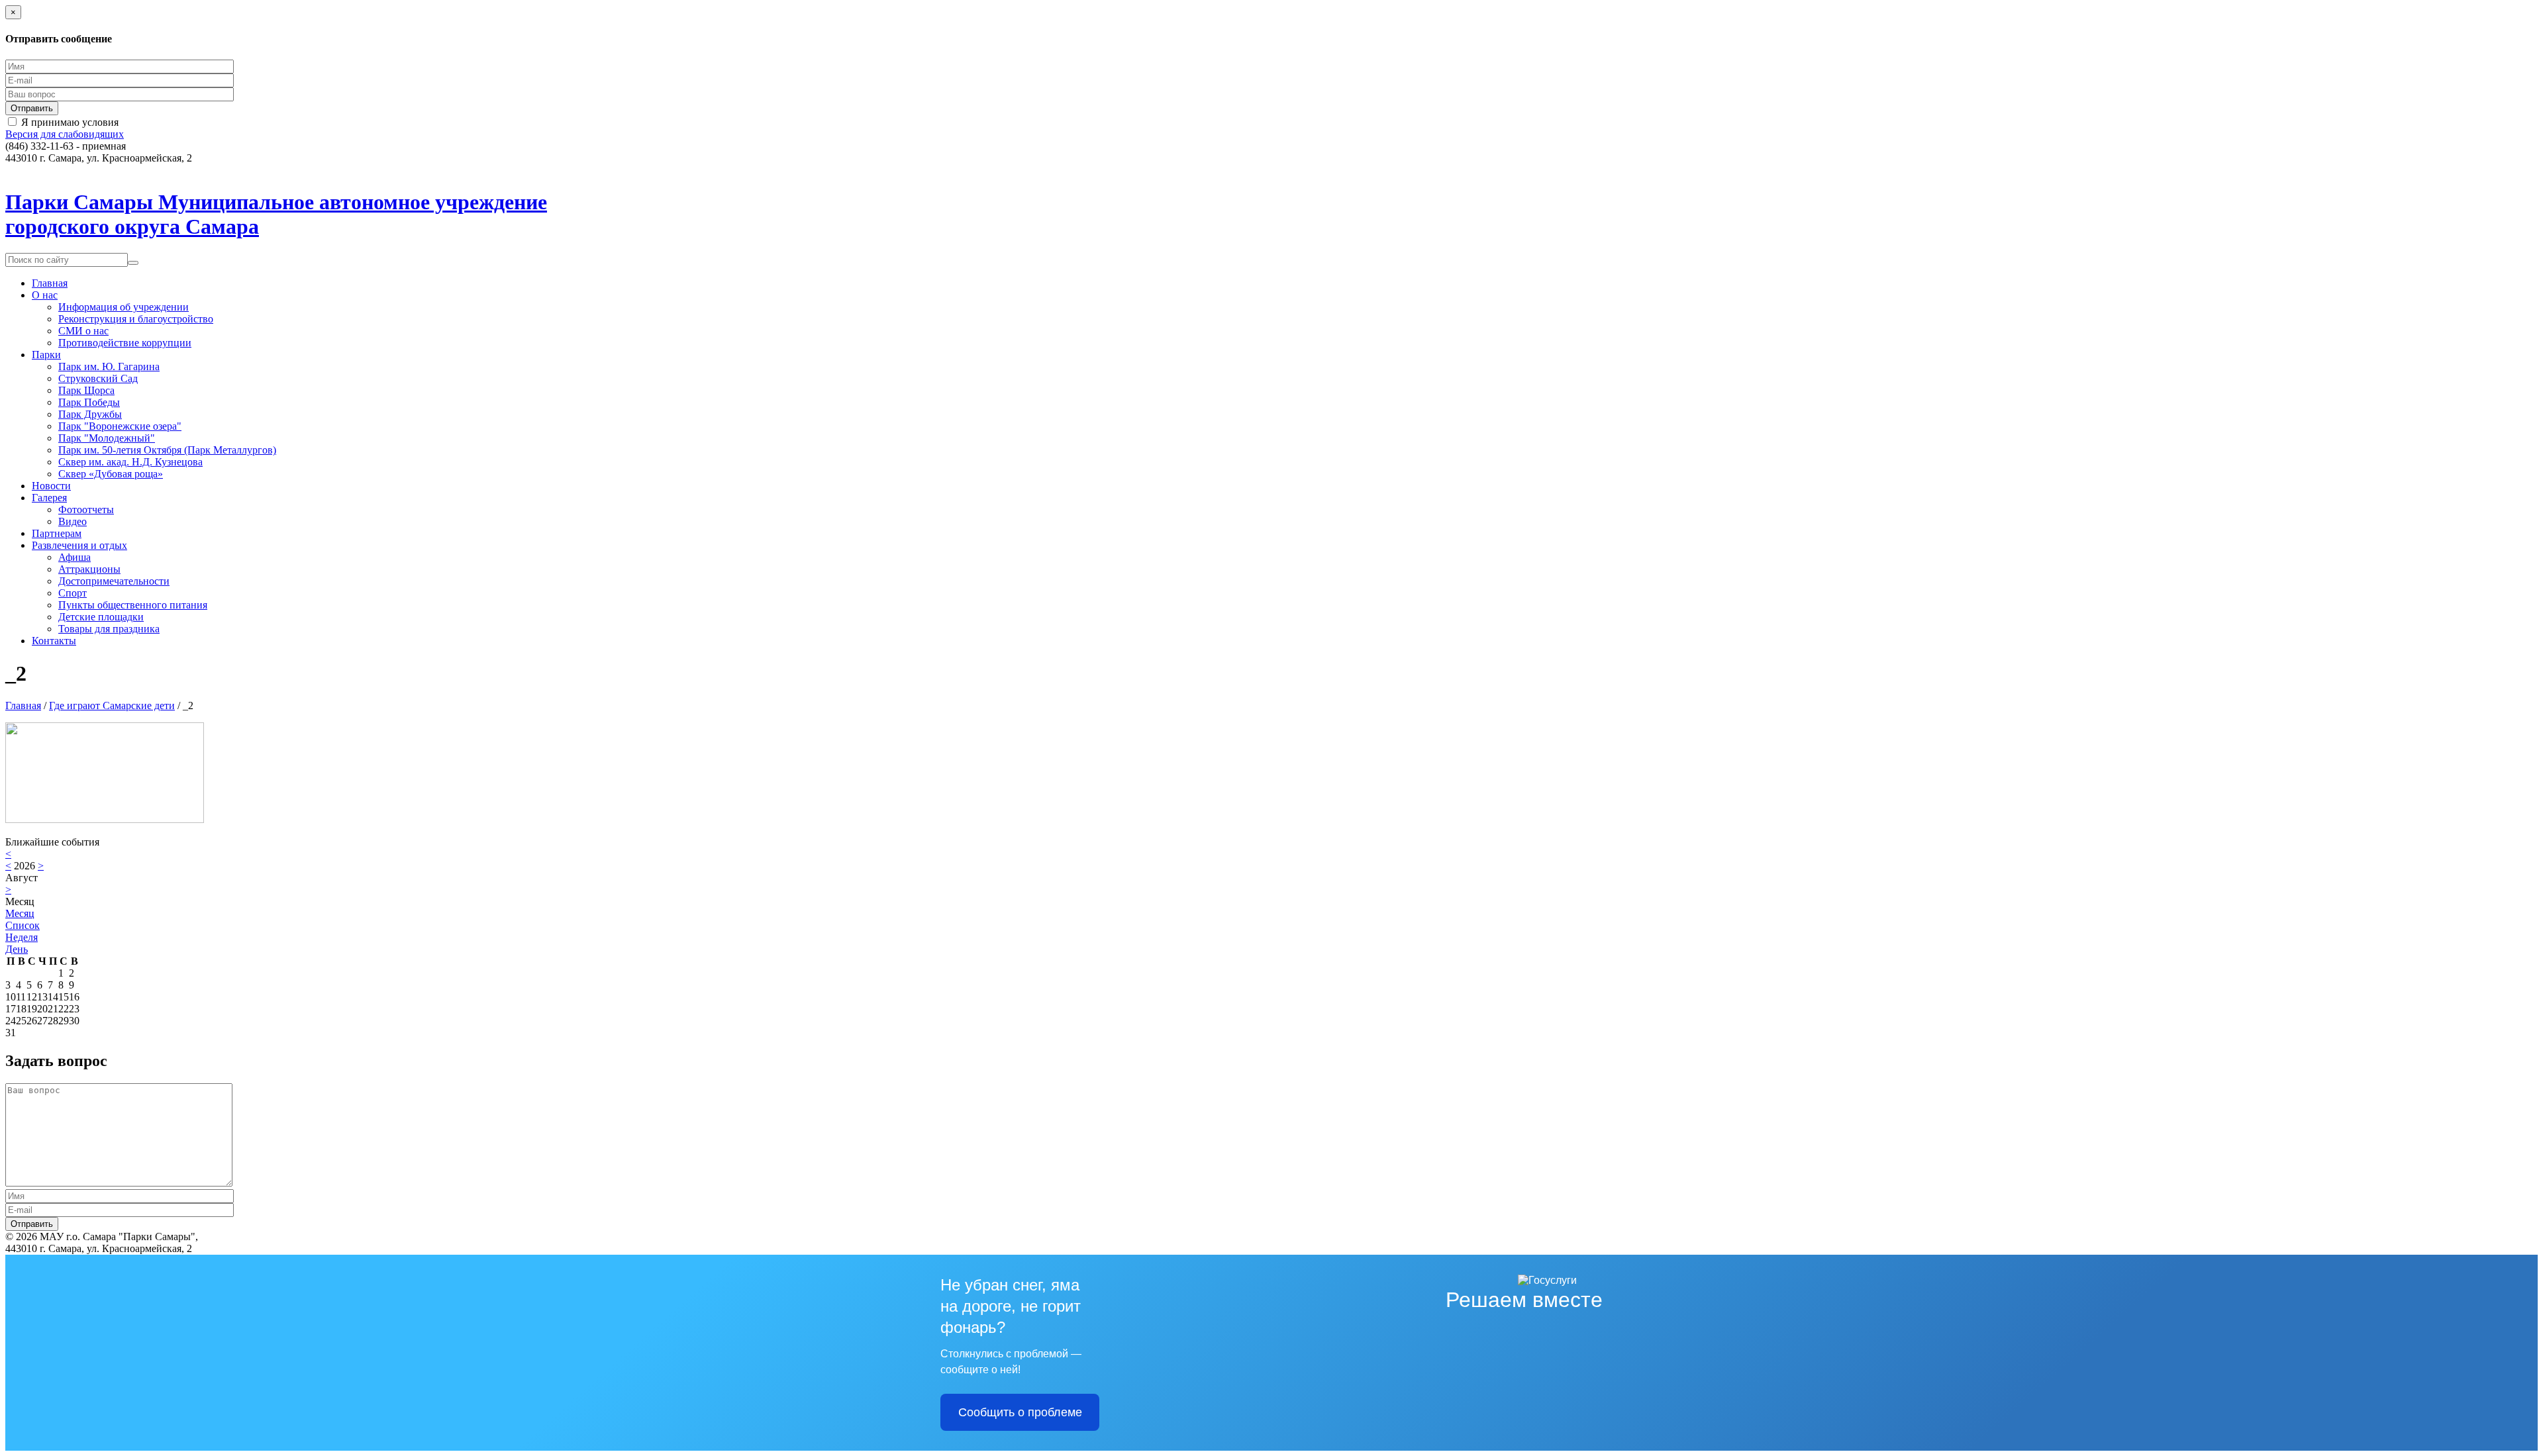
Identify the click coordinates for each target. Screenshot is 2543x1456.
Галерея (49, 498)
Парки (46, 355)
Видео (73, 521)
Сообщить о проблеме (1020, 1412)
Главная (50, 283)
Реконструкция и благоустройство (136, 319)
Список (23, 925)
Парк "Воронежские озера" (120, 426)
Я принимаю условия (70, 122)
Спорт (73, 593)
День (17, 949)
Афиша (75, 557)
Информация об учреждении (124, 307)
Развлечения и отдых (79, 545)
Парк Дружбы (90, 414)
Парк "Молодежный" (107, 438)
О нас (45, 295)
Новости (51, 486)
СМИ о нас (83, 331)
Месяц (20, 913)
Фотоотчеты (86, 510)
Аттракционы (89, 569)
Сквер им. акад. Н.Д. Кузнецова (130, 462)
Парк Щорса (86, 390)
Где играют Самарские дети (112, 705)
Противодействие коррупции (125, 343)
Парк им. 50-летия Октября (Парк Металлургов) (167, 450)
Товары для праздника (109, 629)
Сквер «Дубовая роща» (111, 474)
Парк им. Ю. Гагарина (109, 366)
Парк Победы (89, 402)
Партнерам (57, 533)
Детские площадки (101, 617)
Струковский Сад (98, 378)
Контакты (54, 641)
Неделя (22, 937)
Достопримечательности (114, 581)
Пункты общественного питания (133, 605)
